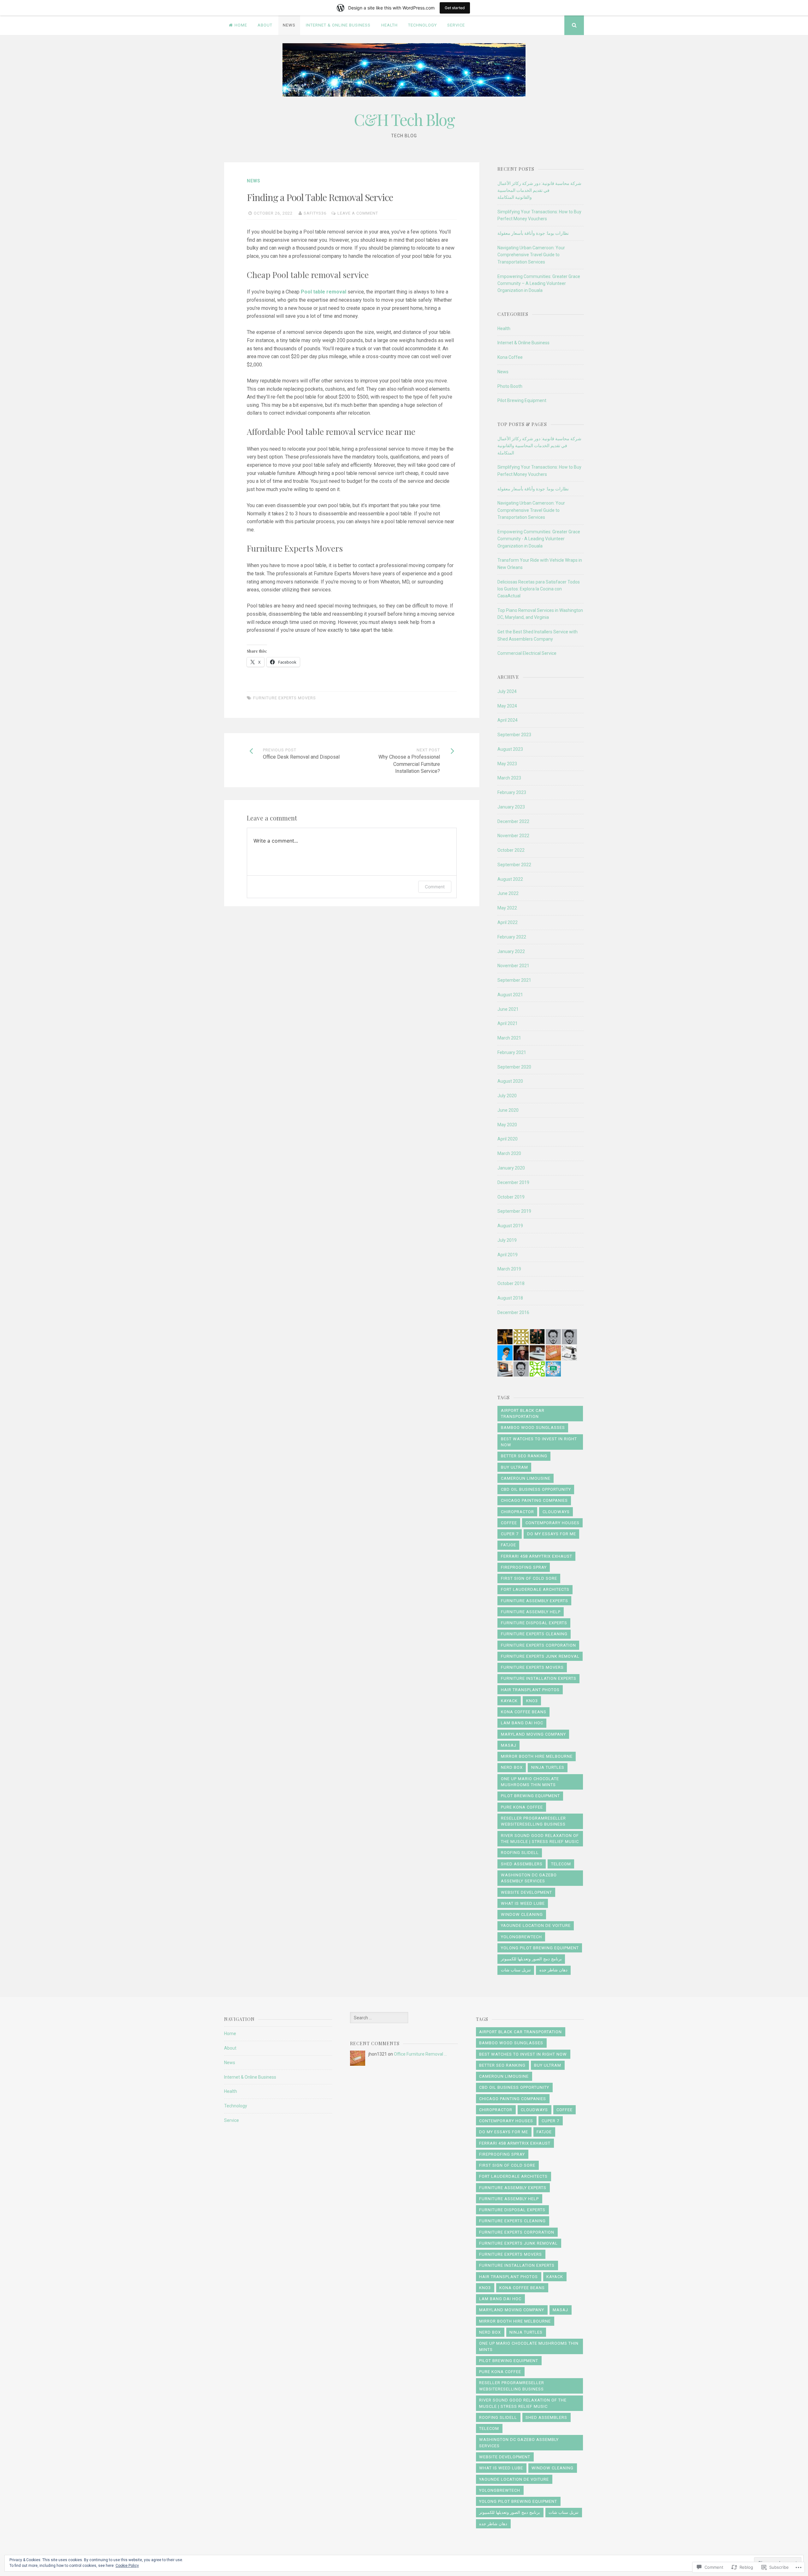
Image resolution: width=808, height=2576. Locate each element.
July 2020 (507, 1096)
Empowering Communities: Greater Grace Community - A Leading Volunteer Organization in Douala (539, 539)
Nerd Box (512, 1767)
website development (526, 1892)
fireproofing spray (524, 1567)
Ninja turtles (548, 1767)
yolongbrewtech (521, 1937)
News (289, 25)
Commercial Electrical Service (527, 653)
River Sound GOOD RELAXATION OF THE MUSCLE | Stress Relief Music (540, 1839)
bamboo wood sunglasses (533, 1427)
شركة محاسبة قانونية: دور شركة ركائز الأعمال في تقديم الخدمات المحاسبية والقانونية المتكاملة (539, 190)
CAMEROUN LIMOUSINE (526, 1478)
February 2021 (512, 1052)
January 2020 (511, 1168)
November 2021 (513, 966)
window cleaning (522, 1914)
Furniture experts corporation (538, 1645)
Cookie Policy (127, 2566)
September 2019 (514, 1211)
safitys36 (315, 213)
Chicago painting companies (534, 1500)
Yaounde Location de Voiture (536, 1925)
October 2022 (511, 850)
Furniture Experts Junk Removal (540, 1656)
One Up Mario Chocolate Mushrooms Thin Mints (530, 1782)
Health (389, 25)
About (265, 25)
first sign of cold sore (529, 1578)
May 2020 (507, 1125)
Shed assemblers (522, 1864)
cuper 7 (510, 1534)
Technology (422, 25)
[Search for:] (379, 2018)
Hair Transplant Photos (530, 1690)
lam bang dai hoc (522, 1723)
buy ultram (514, 1467)
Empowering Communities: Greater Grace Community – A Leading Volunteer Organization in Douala (539, 284)
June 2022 (508, 893)
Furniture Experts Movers (285, 698)
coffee (509, 1523)
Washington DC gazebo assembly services (529, 1878)
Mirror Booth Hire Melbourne (537, 1756)
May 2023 (507, 764)
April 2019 (508, 1255)
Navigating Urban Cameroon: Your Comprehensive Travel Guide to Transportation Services (531, 255)
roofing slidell (520, 1853)
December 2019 (513, 1182)
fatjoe (508, 1545)
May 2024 (507, 706)
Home (241, 25)
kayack (509, 1701)
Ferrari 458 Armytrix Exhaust (537, 1556)
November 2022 (513, 836)
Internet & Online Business (338, 25)
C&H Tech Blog (404, 119)
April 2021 (508, 1023)
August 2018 (510, 1298)
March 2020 (509, 1153)
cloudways (556, 1512)
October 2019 (511, 1197)
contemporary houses (553, 1523)
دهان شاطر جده (553, 1970)
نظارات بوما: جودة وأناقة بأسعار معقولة (533, 233)
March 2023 (509, 778)
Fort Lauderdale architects (535, 1589)
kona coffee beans (524, 1712)
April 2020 (508, 1139)
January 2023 (511, 807)
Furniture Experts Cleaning (534, 1634)
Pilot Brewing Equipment (522, 400)
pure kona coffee (522, 1807)
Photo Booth (510, 386)
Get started (455, 8)
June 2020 (508, 1110)
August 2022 (510, 879)
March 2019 (509, 1269)
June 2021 (508, 1009)
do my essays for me (552, 1534)
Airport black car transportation (523, 1414)
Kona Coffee (510, 357)
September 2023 (514, 735)
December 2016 (513, 1312)
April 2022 (508, 922)
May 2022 (507, 908)
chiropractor (517, 1512)
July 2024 (507, 691)
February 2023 (512, 792)
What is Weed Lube (523, 1903)
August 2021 (510, 995)
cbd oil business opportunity (536, 1489)
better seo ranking (524, 1456)
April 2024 (508, 720)
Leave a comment (358, 213)
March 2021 (509, 1038)
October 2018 (511, 1283)
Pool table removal (324, 292)
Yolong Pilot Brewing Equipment (540, 1948)
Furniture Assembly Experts (535, 1601)
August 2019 (510, 1226)
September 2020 (514, 1067)
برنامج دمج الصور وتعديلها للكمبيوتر (531, 1959)
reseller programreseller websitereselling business (533, 1821)
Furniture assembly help (531, 1612)
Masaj (509, 1745)
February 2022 (512, 937)
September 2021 (514, 980)
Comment (435, 887)
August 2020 (510, 1081)
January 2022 (511, 951)
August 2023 (510, 749)
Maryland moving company (533, 1734)
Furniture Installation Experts (539, 1678)
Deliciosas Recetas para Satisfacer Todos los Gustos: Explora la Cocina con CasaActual (539, 589)
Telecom (561, 1864)
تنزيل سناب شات (516, 1970)
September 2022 (514, 865)
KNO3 (532, 1701)
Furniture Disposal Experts (534, 1623)
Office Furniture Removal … (420, 2054)
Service (456, 25)
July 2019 (507, 1240)
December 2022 (513, 821)
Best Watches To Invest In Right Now (539, 1442)
